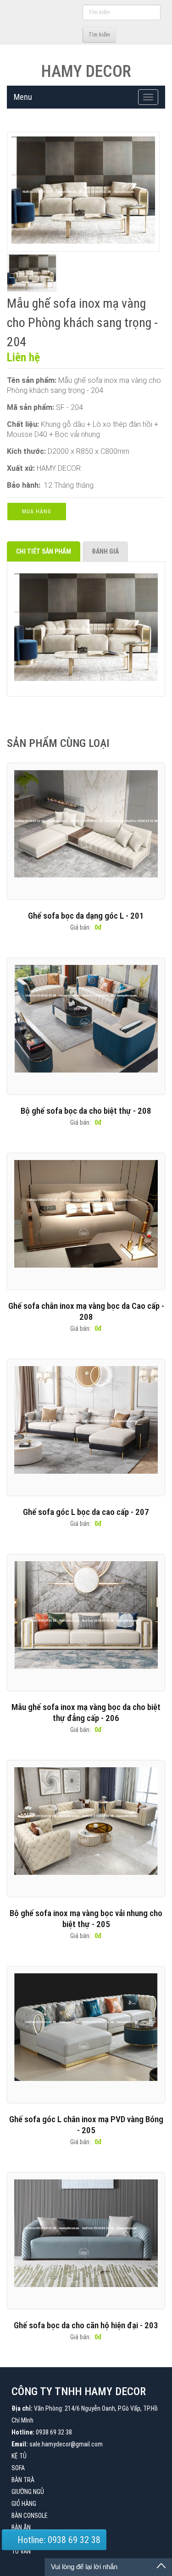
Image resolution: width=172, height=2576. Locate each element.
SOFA (18, 2468)
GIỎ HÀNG (24, 2504)
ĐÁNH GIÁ (105, 551)
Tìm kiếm (99, 35)
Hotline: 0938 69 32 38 (58, 2540)
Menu (23, 97)
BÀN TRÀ (23, 2480)
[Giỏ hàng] (74, 34)
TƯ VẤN (21, 2551)
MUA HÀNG (37, 512)
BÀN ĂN (21, 2527)
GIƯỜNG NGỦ (28, 2492)
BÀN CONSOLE (30, 2516)
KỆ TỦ (19, 2456)
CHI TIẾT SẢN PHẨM (44, 551)
